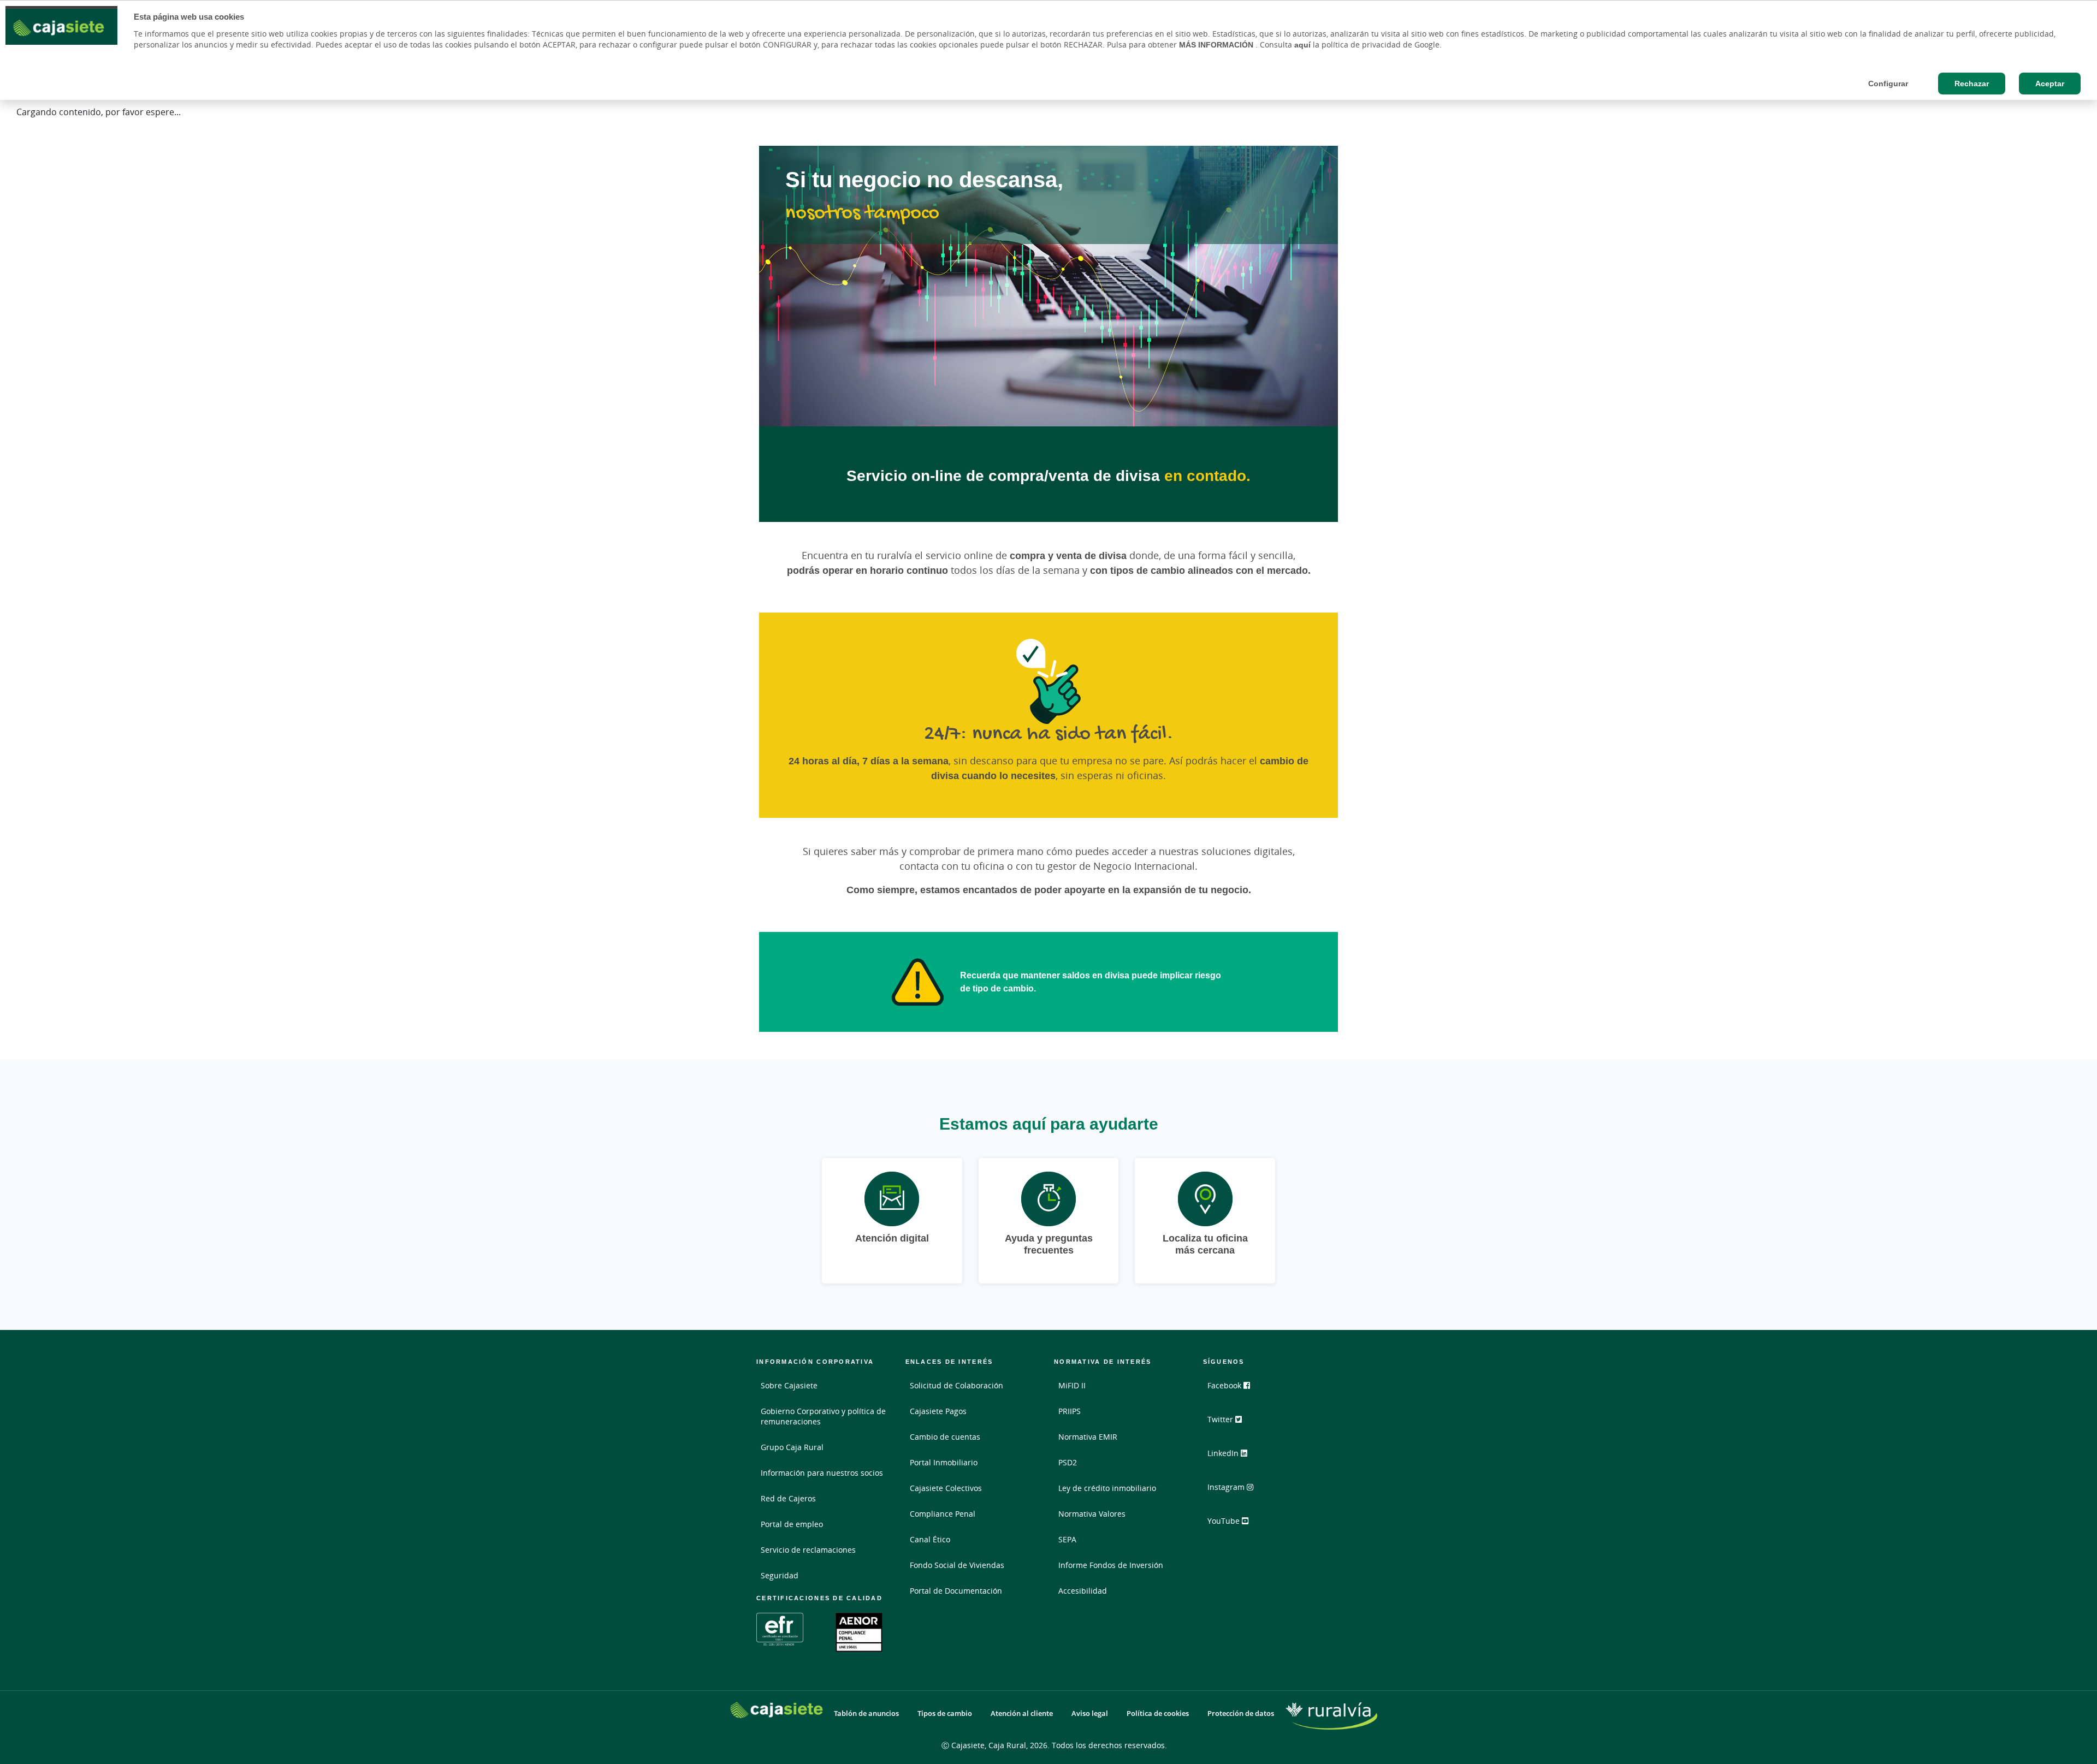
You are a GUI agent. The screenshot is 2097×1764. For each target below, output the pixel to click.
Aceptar (2050, 84)
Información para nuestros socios (822, 1473)
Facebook (1225, 1385)
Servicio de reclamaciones (808, 1550)
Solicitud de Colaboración (956, 1385)
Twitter (1221, 1419)
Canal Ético (930, 1539)
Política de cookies (1158, 1713)
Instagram (1227, 1487)
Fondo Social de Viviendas (957, 1565)
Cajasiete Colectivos (946, 1488)
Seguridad (780, 1575)
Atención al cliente (1022, 1713)
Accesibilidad (1083, 1591)
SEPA (1067, 1539)
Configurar (1888, 84)
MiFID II (1072, 1385)
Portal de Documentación (956, 1591)
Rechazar (1972, 84)
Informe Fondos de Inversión (1111, 1565)
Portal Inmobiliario (944, 1462)
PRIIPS (1070, 1411)
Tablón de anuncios (866, 1713)
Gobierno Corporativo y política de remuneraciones (823, 1416)
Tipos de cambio (945, 1713)
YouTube (1225, 1521)
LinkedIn (1224, 1453)
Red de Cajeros (788, 1498)
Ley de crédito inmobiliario (1107, 1488)
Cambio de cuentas (945, 1437)
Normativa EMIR (1088, 1437)
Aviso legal (1090, 1713)
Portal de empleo (792, 1524)
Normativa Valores (1092, 1514)
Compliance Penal (943, 1514)
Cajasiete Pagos (938, 1411)
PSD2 (1068, 1462)
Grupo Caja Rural (792, 1447)
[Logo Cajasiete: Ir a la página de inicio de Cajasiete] (777, 1710)
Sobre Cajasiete (789, 1385)
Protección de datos (1241, 1713)
